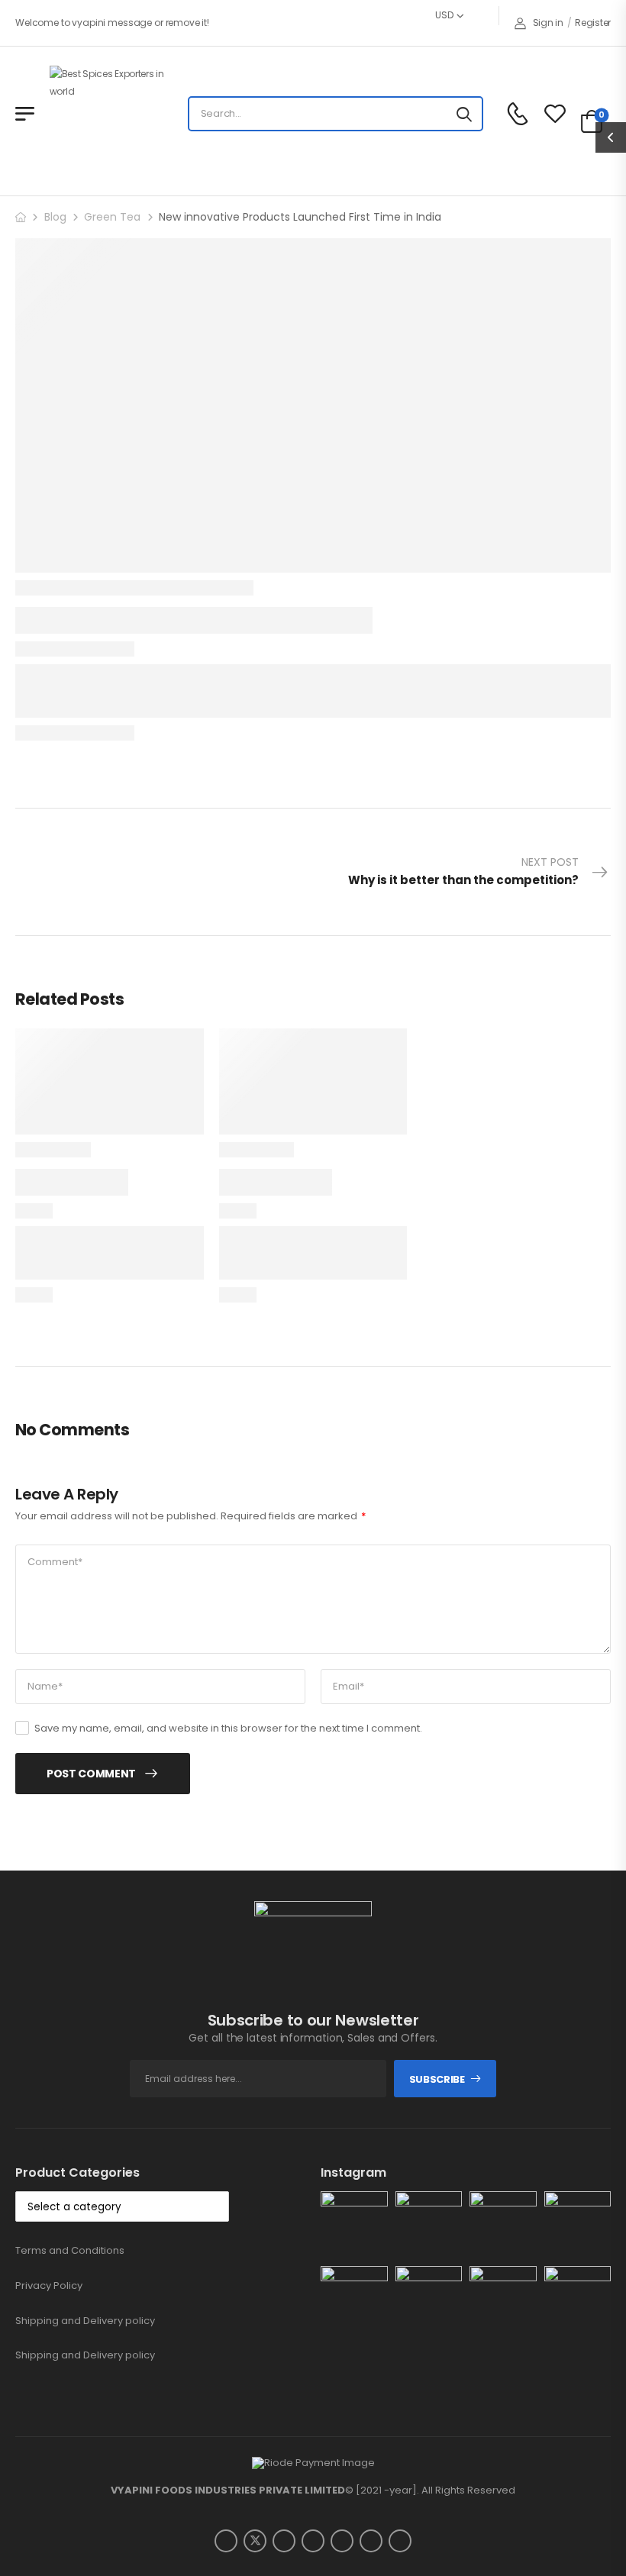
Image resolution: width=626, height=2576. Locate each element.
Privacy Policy (49, 2285)
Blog (55, 217)
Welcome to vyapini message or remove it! (112, 23)
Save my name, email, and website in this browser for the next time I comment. (228, 1728)
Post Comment (91, 1774)
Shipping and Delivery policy (85, 2321)
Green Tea (112, 217)
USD (444, 15)
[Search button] (464, 114)
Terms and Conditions (70, 2250)
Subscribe (437, 2079)
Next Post (463, 871)
